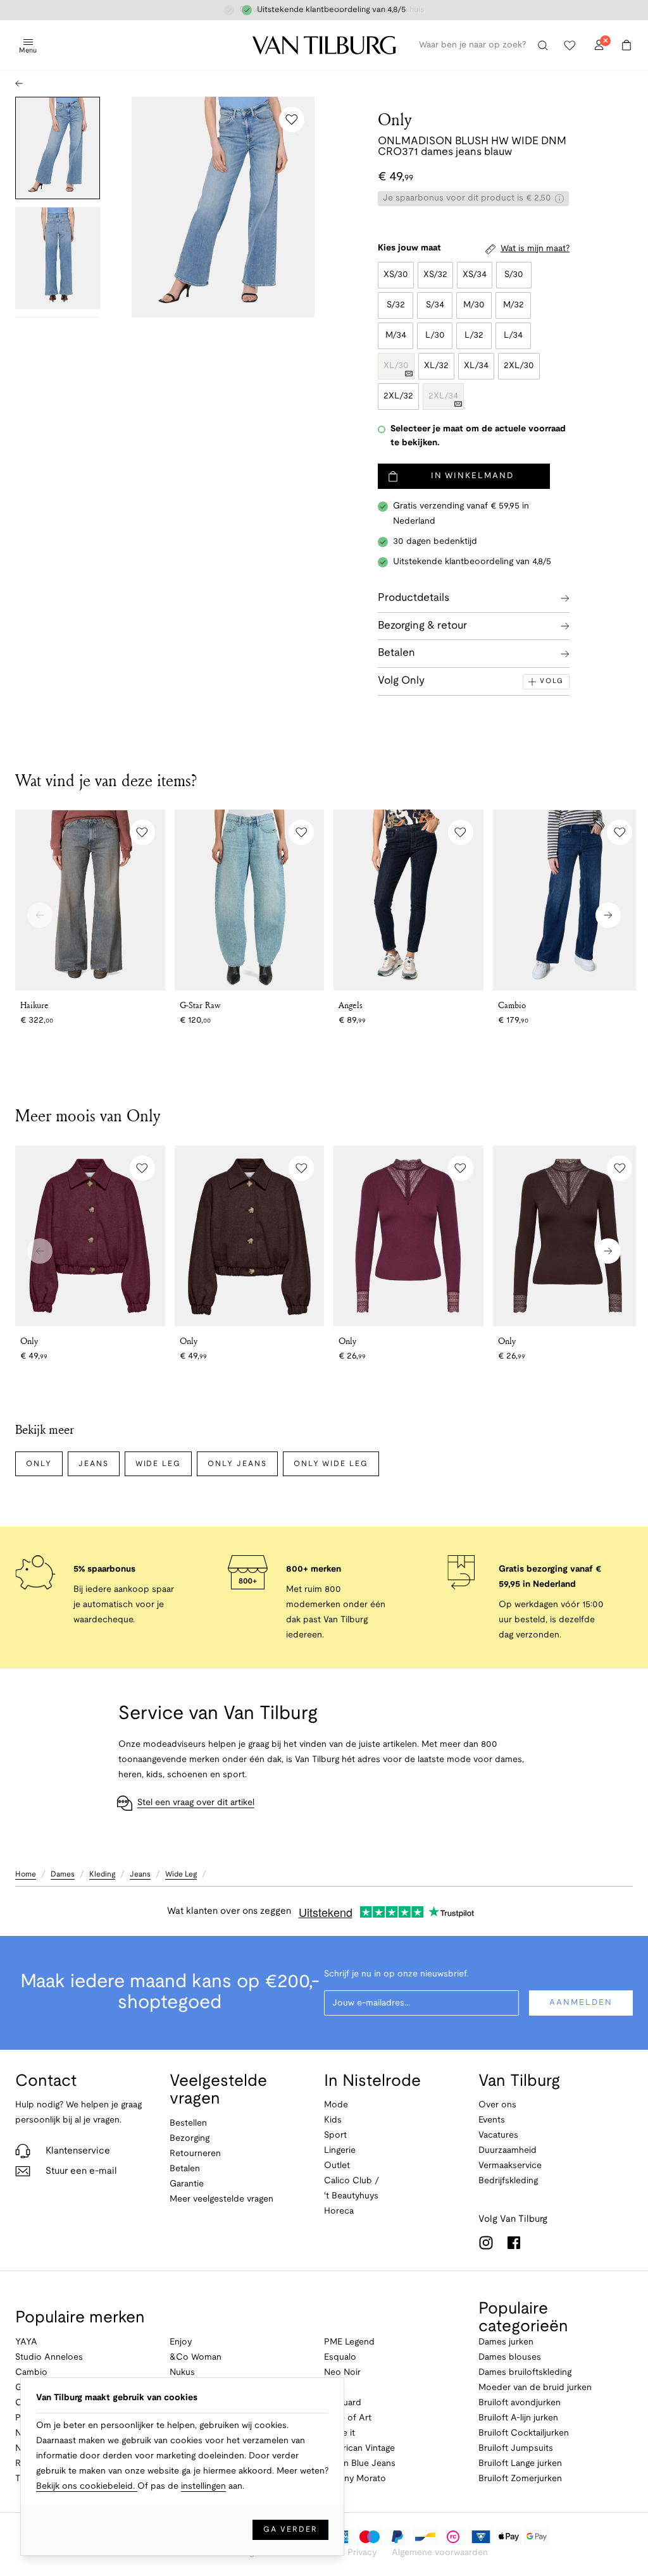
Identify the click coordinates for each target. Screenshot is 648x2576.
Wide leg (159, 1464)
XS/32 (435, 275)
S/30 (514, 275)
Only (395, 119)
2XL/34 (443, 396)
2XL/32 (398, 396)
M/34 (396, 336)
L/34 (513, 336)
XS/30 (396, 275)
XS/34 (475, 275)
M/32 (514, 305)
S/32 (396, 305)
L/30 (435, 336)
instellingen (203, 2487)
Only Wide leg (331, 1464)
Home (26, 1874)
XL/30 (396, 366)
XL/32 (436, 366)
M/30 (474, 305)
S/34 (435, 305)
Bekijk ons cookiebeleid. (87, 2487)
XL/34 (476, 366)
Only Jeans (237, 1464)
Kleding (102, 1874)
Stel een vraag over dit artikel (196, 1803)
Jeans (94, 1464)
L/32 (474, 336)
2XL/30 (519, 366)
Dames (63, 1874)
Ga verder (290, 2530)
